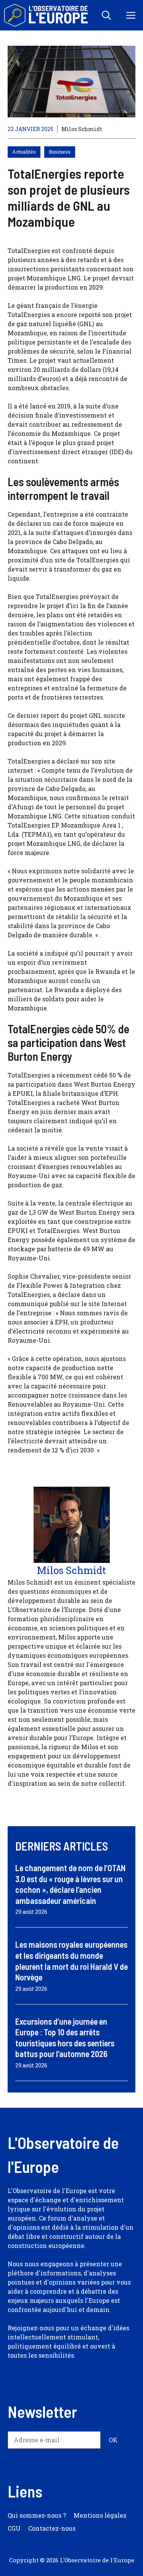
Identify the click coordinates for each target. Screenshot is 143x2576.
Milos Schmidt (82, 129)
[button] (106, 15)
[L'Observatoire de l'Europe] (47, 15)
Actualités (24, 152)
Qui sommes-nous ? (37, 2515)
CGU (14, 2528)
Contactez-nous (52, 2528)
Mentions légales (100, 2515)
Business (60, 152)
